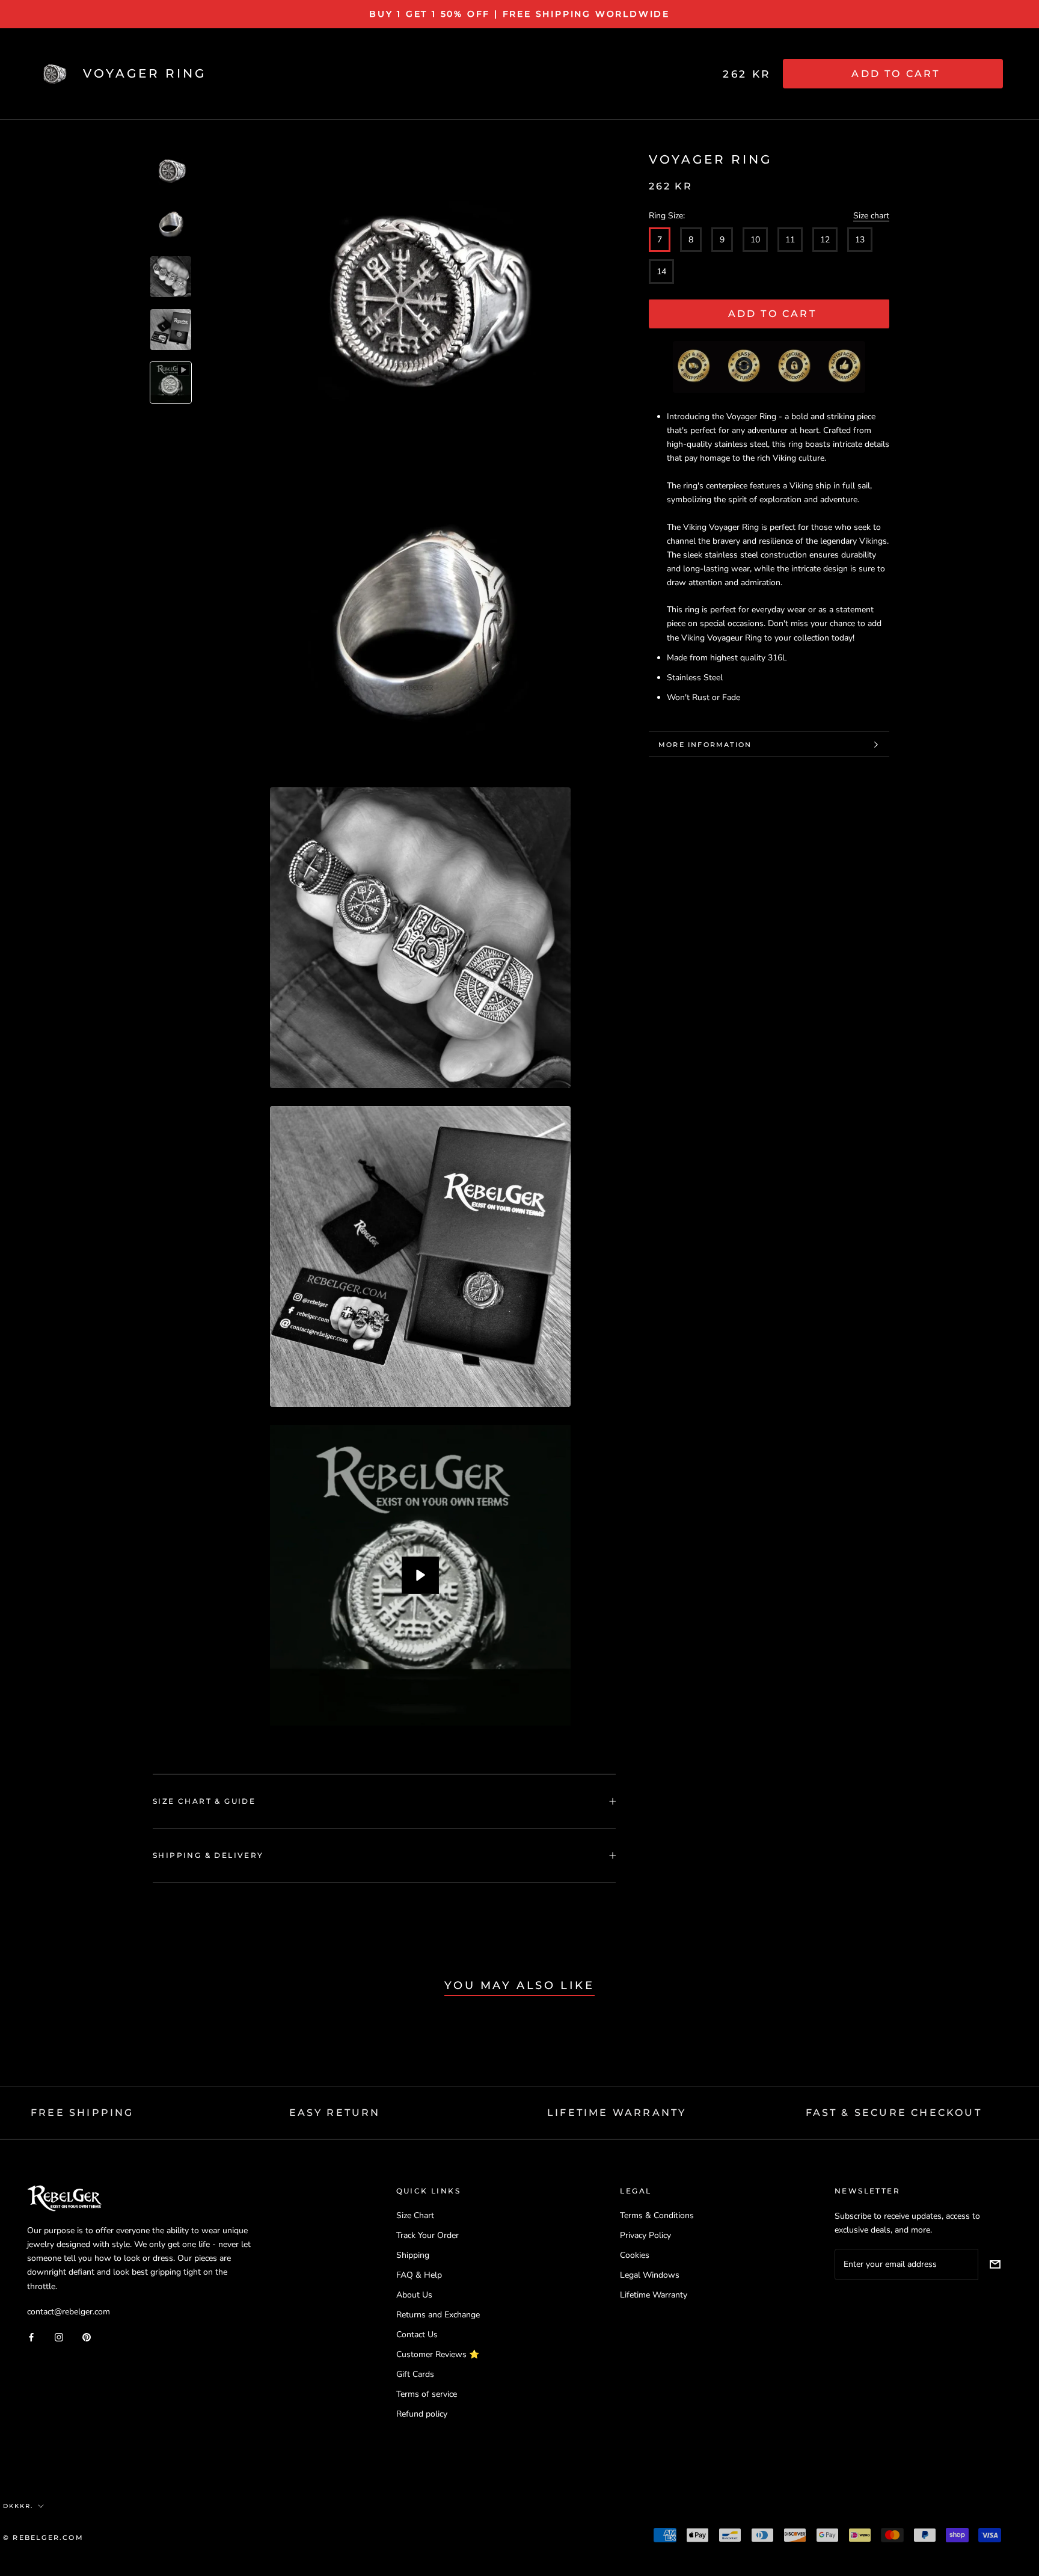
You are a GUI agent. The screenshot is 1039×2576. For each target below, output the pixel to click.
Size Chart (415, 2215)
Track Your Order (428, 2235)
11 (790, 240)
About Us (414, 2295)
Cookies (635, 2255)
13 (860, 240)
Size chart (871, 216)
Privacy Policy (645, 2235)
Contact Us (417, 2335)
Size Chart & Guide (204, 1801)
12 (825, 240)
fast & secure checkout (894, 2113)
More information (705, 745)
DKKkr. (18, 2506)
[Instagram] (59, 2337)
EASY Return (335, 2113)
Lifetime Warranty (654, 2295)
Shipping (413, 2255)
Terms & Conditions (657, 2215)
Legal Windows (650, 2275)
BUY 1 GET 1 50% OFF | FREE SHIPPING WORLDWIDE (519, 14)
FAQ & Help (419, 2275)
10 (755, 240)
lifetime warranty (617, 2113)
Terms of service (427, 2394)
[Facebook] (31, 2337)
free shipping (82, 2113)
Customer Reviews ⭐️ (438, 2354)
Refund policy (422, 2414)
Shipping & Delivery (208, 1855)
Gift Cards (415, 2374)
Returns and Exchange (438, 2315)
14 (661, 272)
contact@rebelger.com (69, 2312)
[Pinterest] (87, 2337)
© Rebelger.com (43, 2538)
